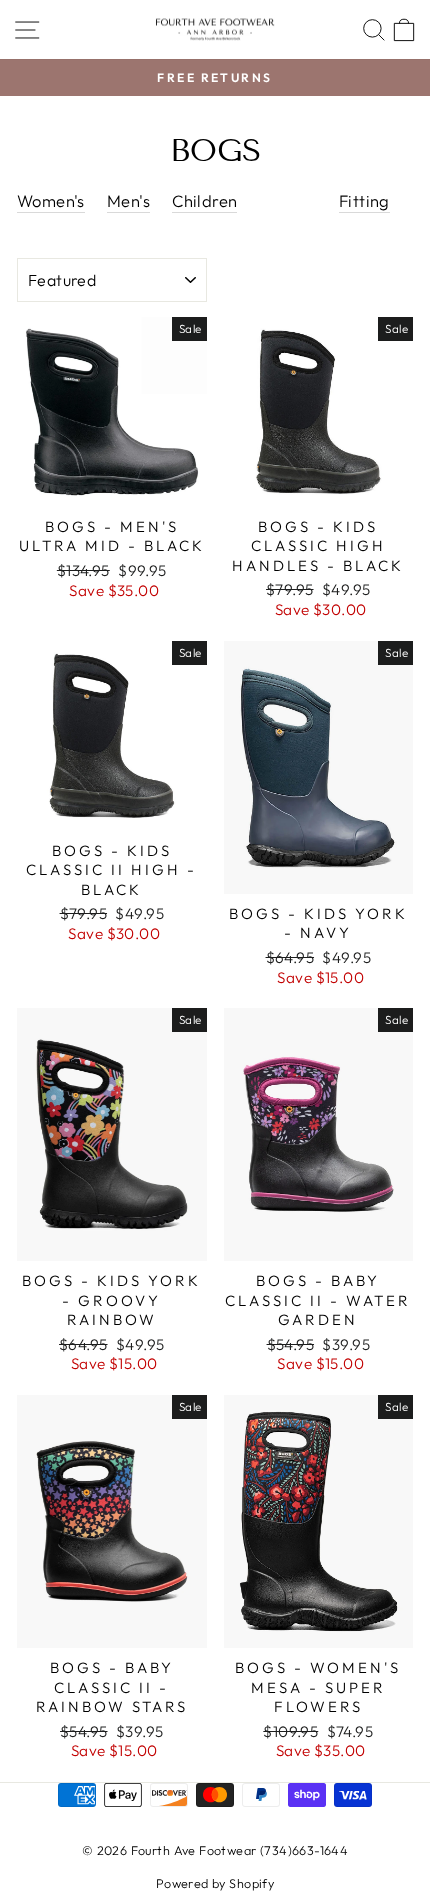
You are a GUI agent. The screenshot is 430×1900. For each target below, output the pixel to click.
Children (204, 200)
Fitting (364, 200)
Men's (128, 200)
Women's (51, 200)
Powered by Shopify (215, 1883)
